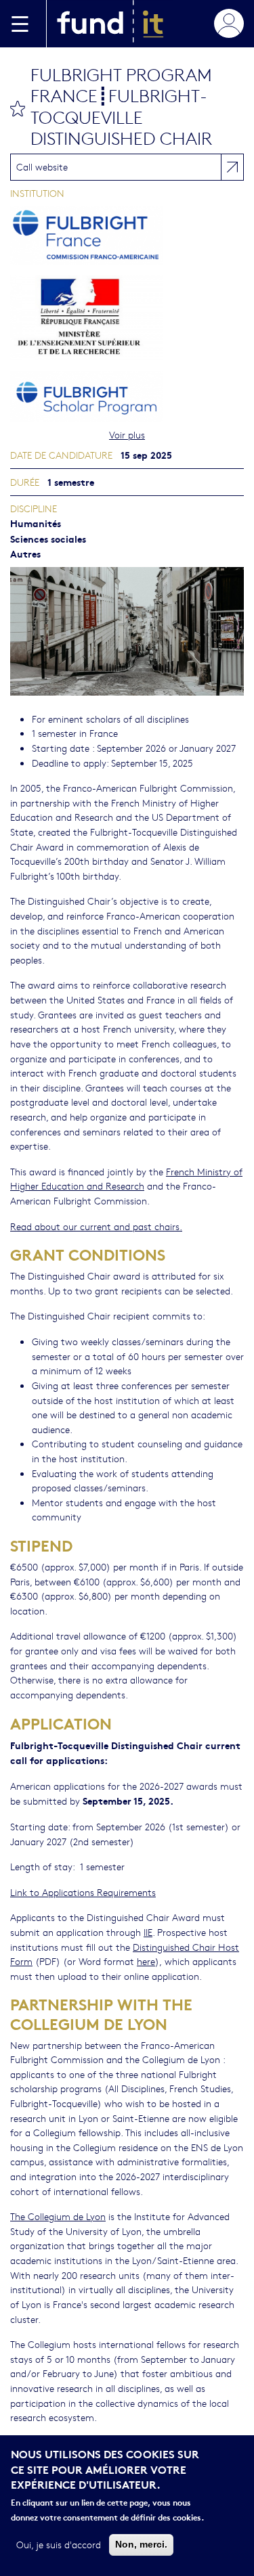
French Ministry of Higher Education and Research (126, 1179)
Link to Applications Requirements (83, 1892)
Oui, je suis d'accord (59, 2544)
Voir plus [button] (127, 434)
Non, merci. (141, 2544)
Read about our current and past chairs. (96, 1226)
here (146, 1961)
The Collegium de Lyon (58, 2216)
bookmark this (18, 108)
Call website (42, 166)
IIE (148, 1932)
